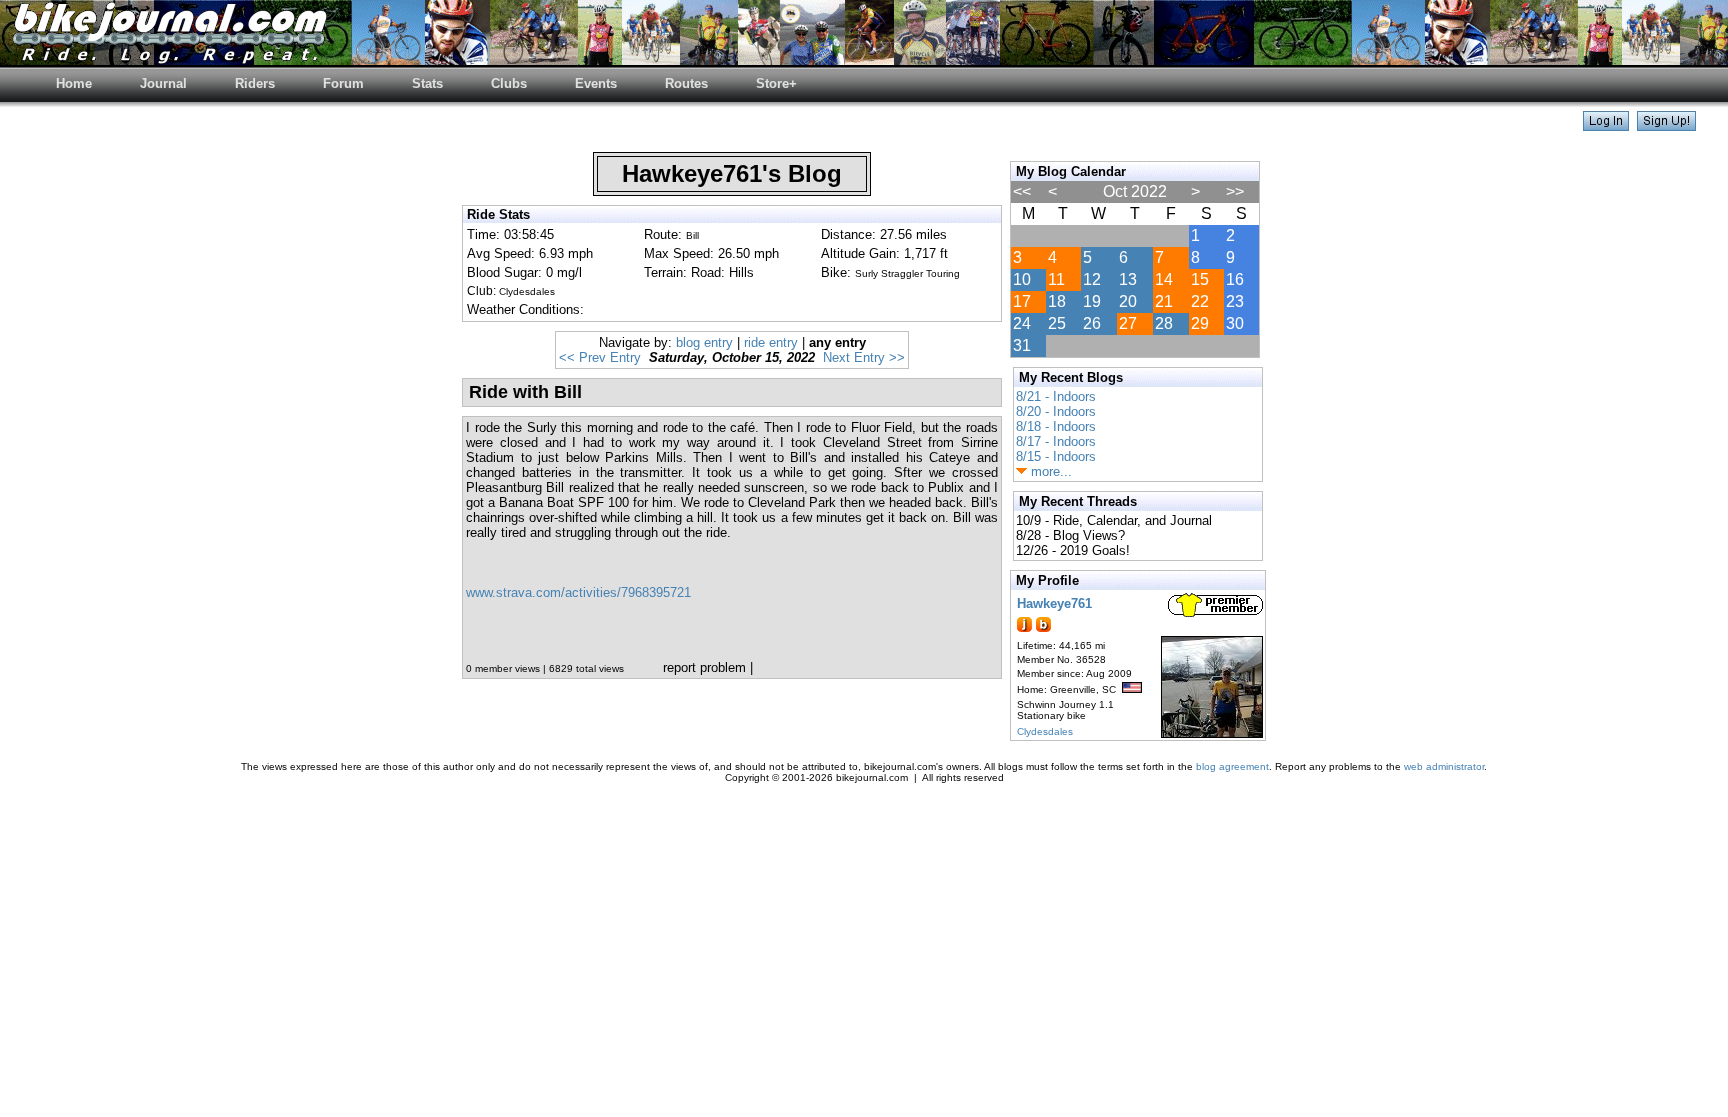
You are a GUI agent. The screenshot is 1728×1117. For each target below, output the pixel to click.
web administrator (1444, 766)
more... (1049, 471)
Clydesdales (1045, 731)
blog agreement (1232, 766)
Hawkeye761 (1054, 603)
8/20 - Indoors (1056, 411)
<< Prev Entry (600, 357)
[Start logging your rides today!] (1666, 125)
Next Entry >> (864, 357)
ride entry (771, 342)
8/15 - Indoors (1056, 456)
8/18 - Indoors (1056, 426)
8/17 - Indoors (1056, 441)
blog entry (704, 342)
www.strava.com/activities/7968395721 (578, 592)
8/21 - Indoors (1056, 396)
